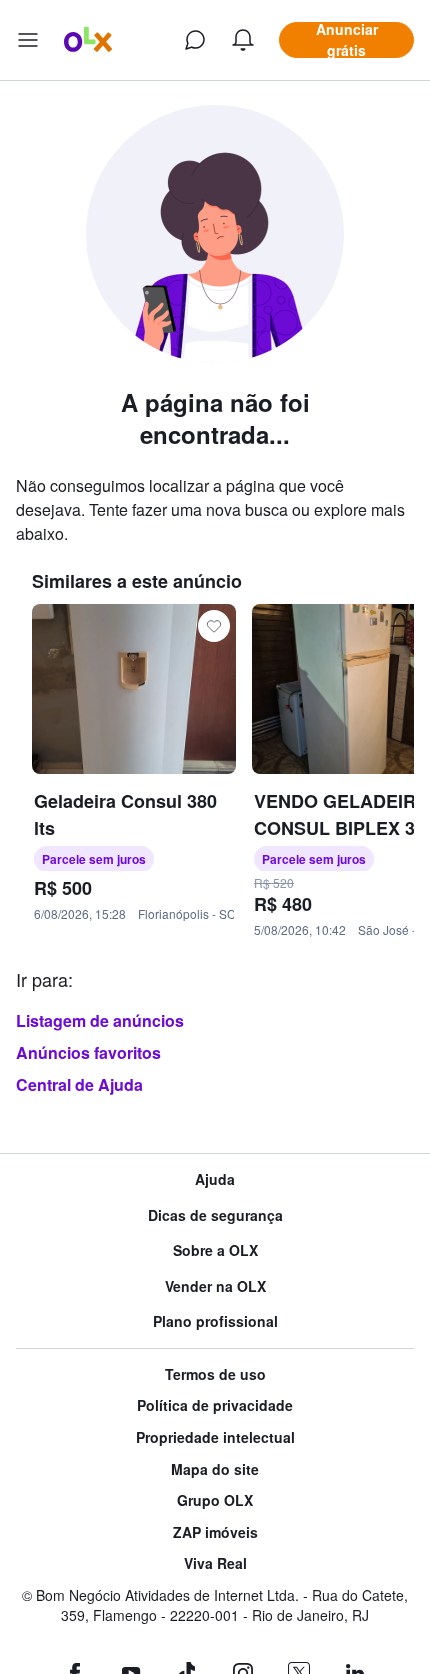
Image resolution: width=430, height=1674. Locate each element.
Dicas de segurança (215, 1215)
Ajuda (215, 1179)
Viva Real (215, 1563)
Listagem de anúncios (100, 1020)
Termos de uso (215, 1374)
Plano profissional (215, 1321)
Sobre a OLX (215, 1250)
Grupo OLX (215, 1500)
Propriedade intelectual (215, 1437)
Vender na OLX (215, 1286)
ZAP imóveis (215, 1532)
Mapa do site (215, 1469)
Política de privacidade (215, 1405)
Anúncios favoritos (88, 1052)
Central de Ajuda (79, 1084)
